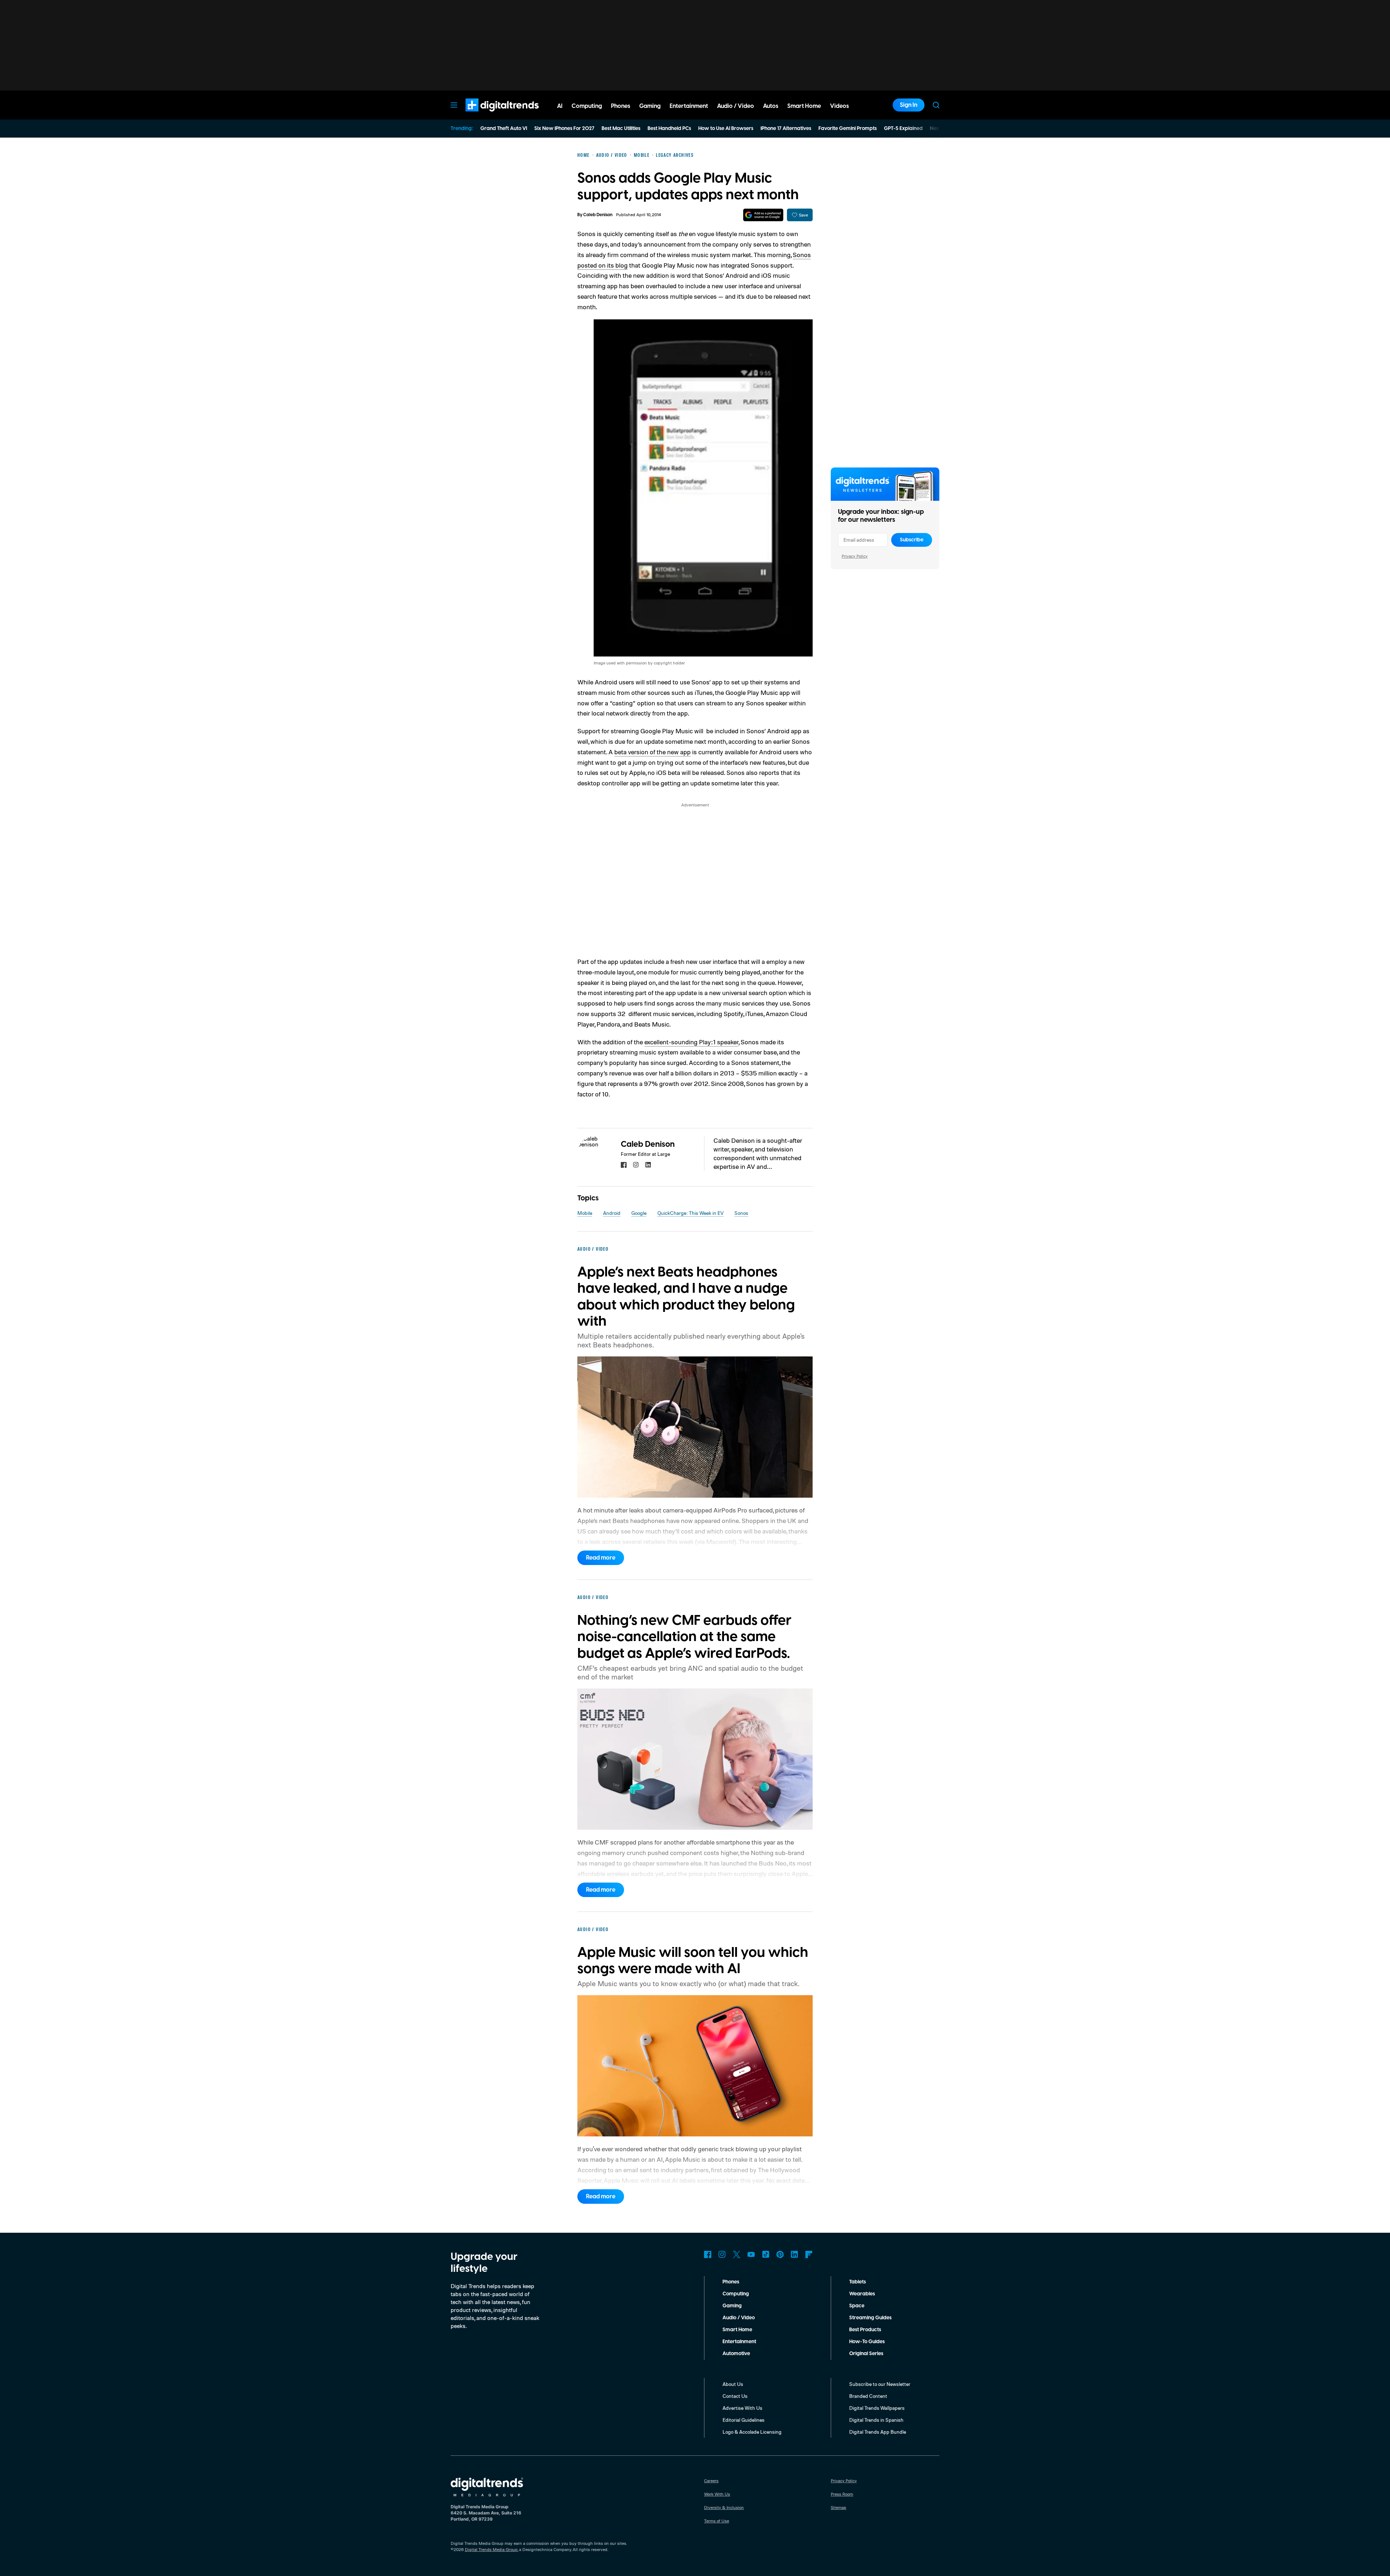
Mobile (585, 1213)
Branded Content (868, 2396)
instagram (636, 1165)
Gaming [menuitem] (650, 106)
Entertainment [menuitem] (689, 106)
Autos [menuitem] (771, 106)
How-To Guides (867, 2342)
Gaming (732, 2306)
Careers (711, 2481)
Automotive (736, 2354)
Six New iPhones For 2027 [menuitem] (564, 129)
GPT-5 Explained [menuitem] (903, 129)
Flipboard (809, 2254)
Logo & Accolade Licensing (752, 2432)
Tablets (858, 2282)
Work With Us (717, 2494)
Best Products (865, 2330)
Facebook (708, 2254)
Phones (731, 2282)
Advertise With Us (742, 2408)
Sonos (741, 1213)
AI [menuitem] (560, 106)
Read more (601, 1558)
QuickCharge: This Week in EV (690, 1213)
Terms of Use (717, 2521)
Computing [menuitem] (587, 106)
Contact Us (735, 2396)
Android (612, 1213)
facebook (624, 1165)
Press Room (842, 2494)
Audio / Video (739, 2318)
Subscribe (912, 540)
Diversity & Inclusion (724, 2507)
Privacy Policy (855, 556)
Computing (736, 2294)
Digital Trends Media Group (491, 2549)
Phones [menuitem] (621, 106)
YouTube (751, 2254)
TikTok (766, 2254)
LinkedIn (795, 2254)
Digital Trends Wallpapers (877, 2408)
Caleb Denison (598, 215)
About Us (733, 2384)
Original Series (866, 2354)
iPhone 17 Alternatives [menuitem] (786, 129)
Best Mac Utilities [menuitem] (621, 129)
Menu (454, 105)
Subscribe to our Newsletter (880, 2384)
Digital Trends (489, 115)
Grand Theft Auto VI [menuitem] (504, 129)
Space (857, 2306)
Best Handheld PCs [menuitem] (669, 129)
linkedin (648, 1165)
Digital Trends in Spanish (876, 2420)
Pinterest (780, 2254)
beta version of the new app (652, 752)
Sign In (909, 105)
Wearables (862, 2294)
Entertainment (739, 2342)
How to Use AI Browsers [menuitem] (726, 129)
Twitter (737, 2254)
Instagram (722, 2254)
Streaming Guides (870, 2318)
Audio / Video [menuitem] (736, 106)
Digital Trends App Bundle (878, 2432)
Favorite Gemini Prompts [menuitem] (848, 129)
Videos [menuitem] (839, 106)
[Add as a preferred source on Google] (763, 215)
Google (639, 1213)
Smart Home (737, 2330)
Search (936, 105)
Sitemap (839, 2507)
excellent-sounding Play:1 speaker (691, 1042)
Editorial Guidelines (744, 2420)
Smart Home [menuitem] (804, 106)
